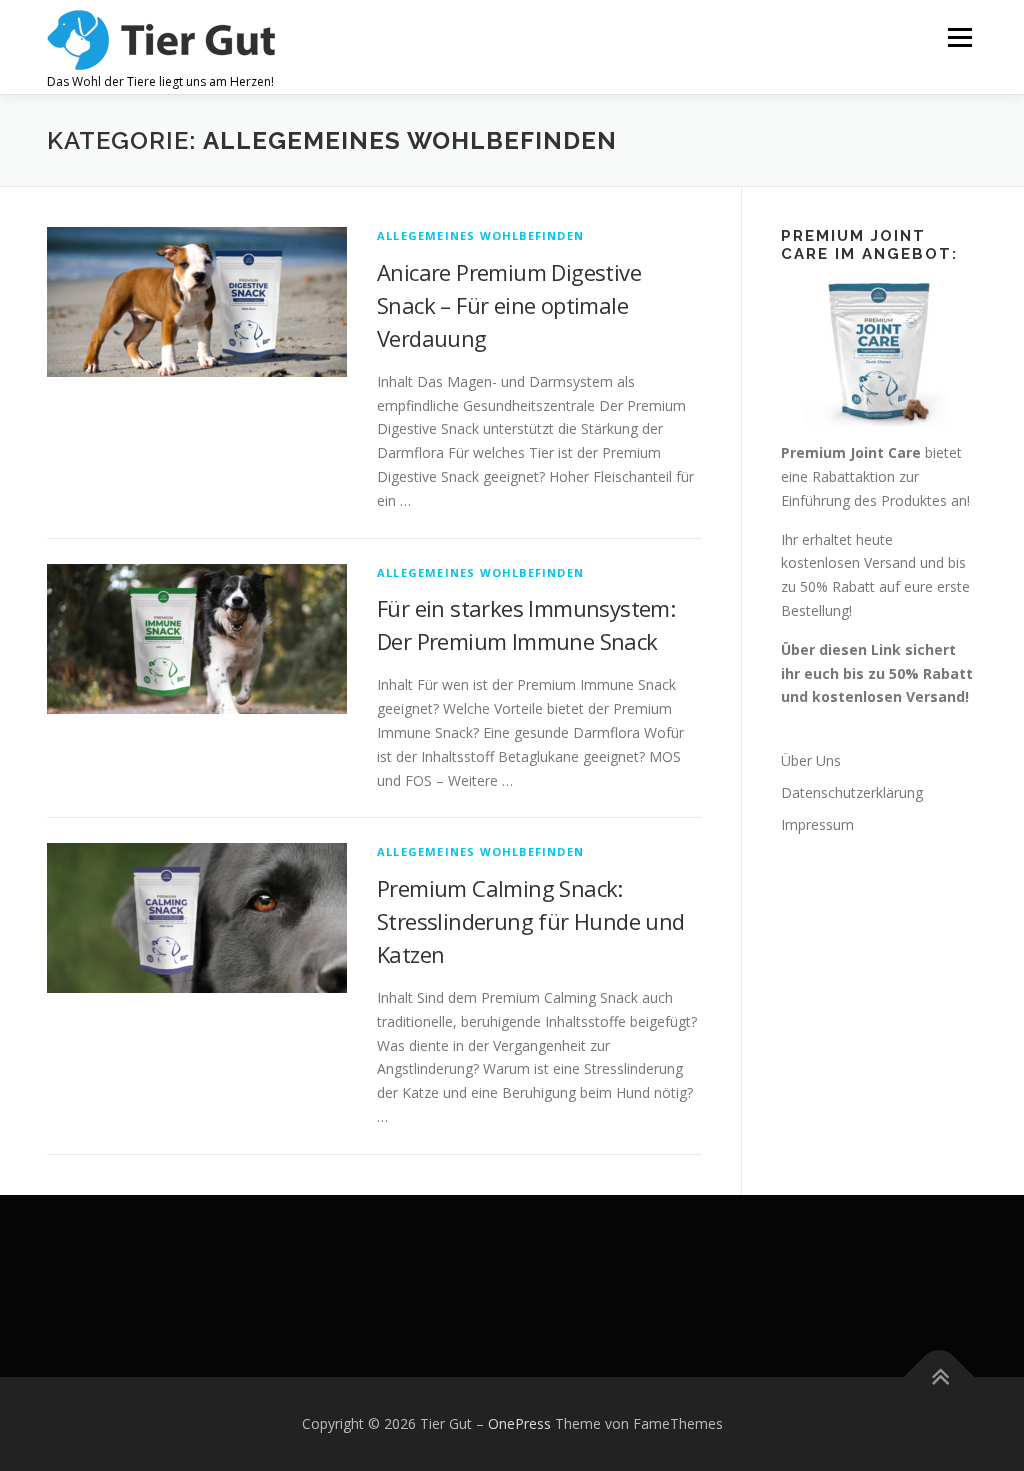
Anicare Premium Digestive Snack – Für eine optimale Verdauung (509, 305)
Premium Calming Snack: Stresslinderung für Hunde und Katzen (531, 921)
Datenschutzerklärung (852, 792)
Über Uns (811, 760)
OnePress (519, 1423)
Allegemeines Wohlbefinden (480, 235)
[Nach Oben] (939, 1377)
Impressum (817, 824)
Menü (959, 37)
